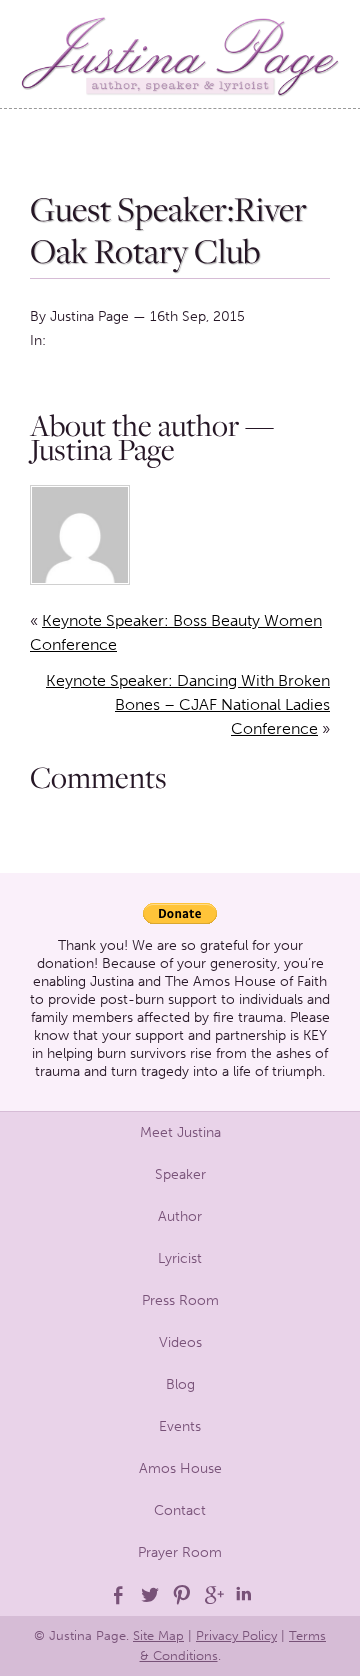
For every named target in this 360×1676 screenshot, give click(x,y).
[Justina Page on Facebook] (116, 1595)
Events (180, 1426)
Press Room (180, 1300)
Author (180, 1216)
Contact (180, 1510)
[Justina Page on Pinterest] (180, 1595)
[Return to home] (180, 54)
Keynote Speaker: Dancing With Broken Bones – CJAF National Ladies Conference (188, 704)
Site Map (158, 1635)
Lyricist (180, 1258)
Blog (180, 1384)
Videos (180, 1342)
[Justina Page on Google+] (212, 1595)
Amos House (180, 1468)
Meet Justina (180, 1132)
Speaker (180, 1174)
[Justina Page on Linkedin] (244, 1595)
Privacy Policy (236, 1635)
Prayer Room (180, 1552)
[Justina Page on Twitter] (148, 1595)
